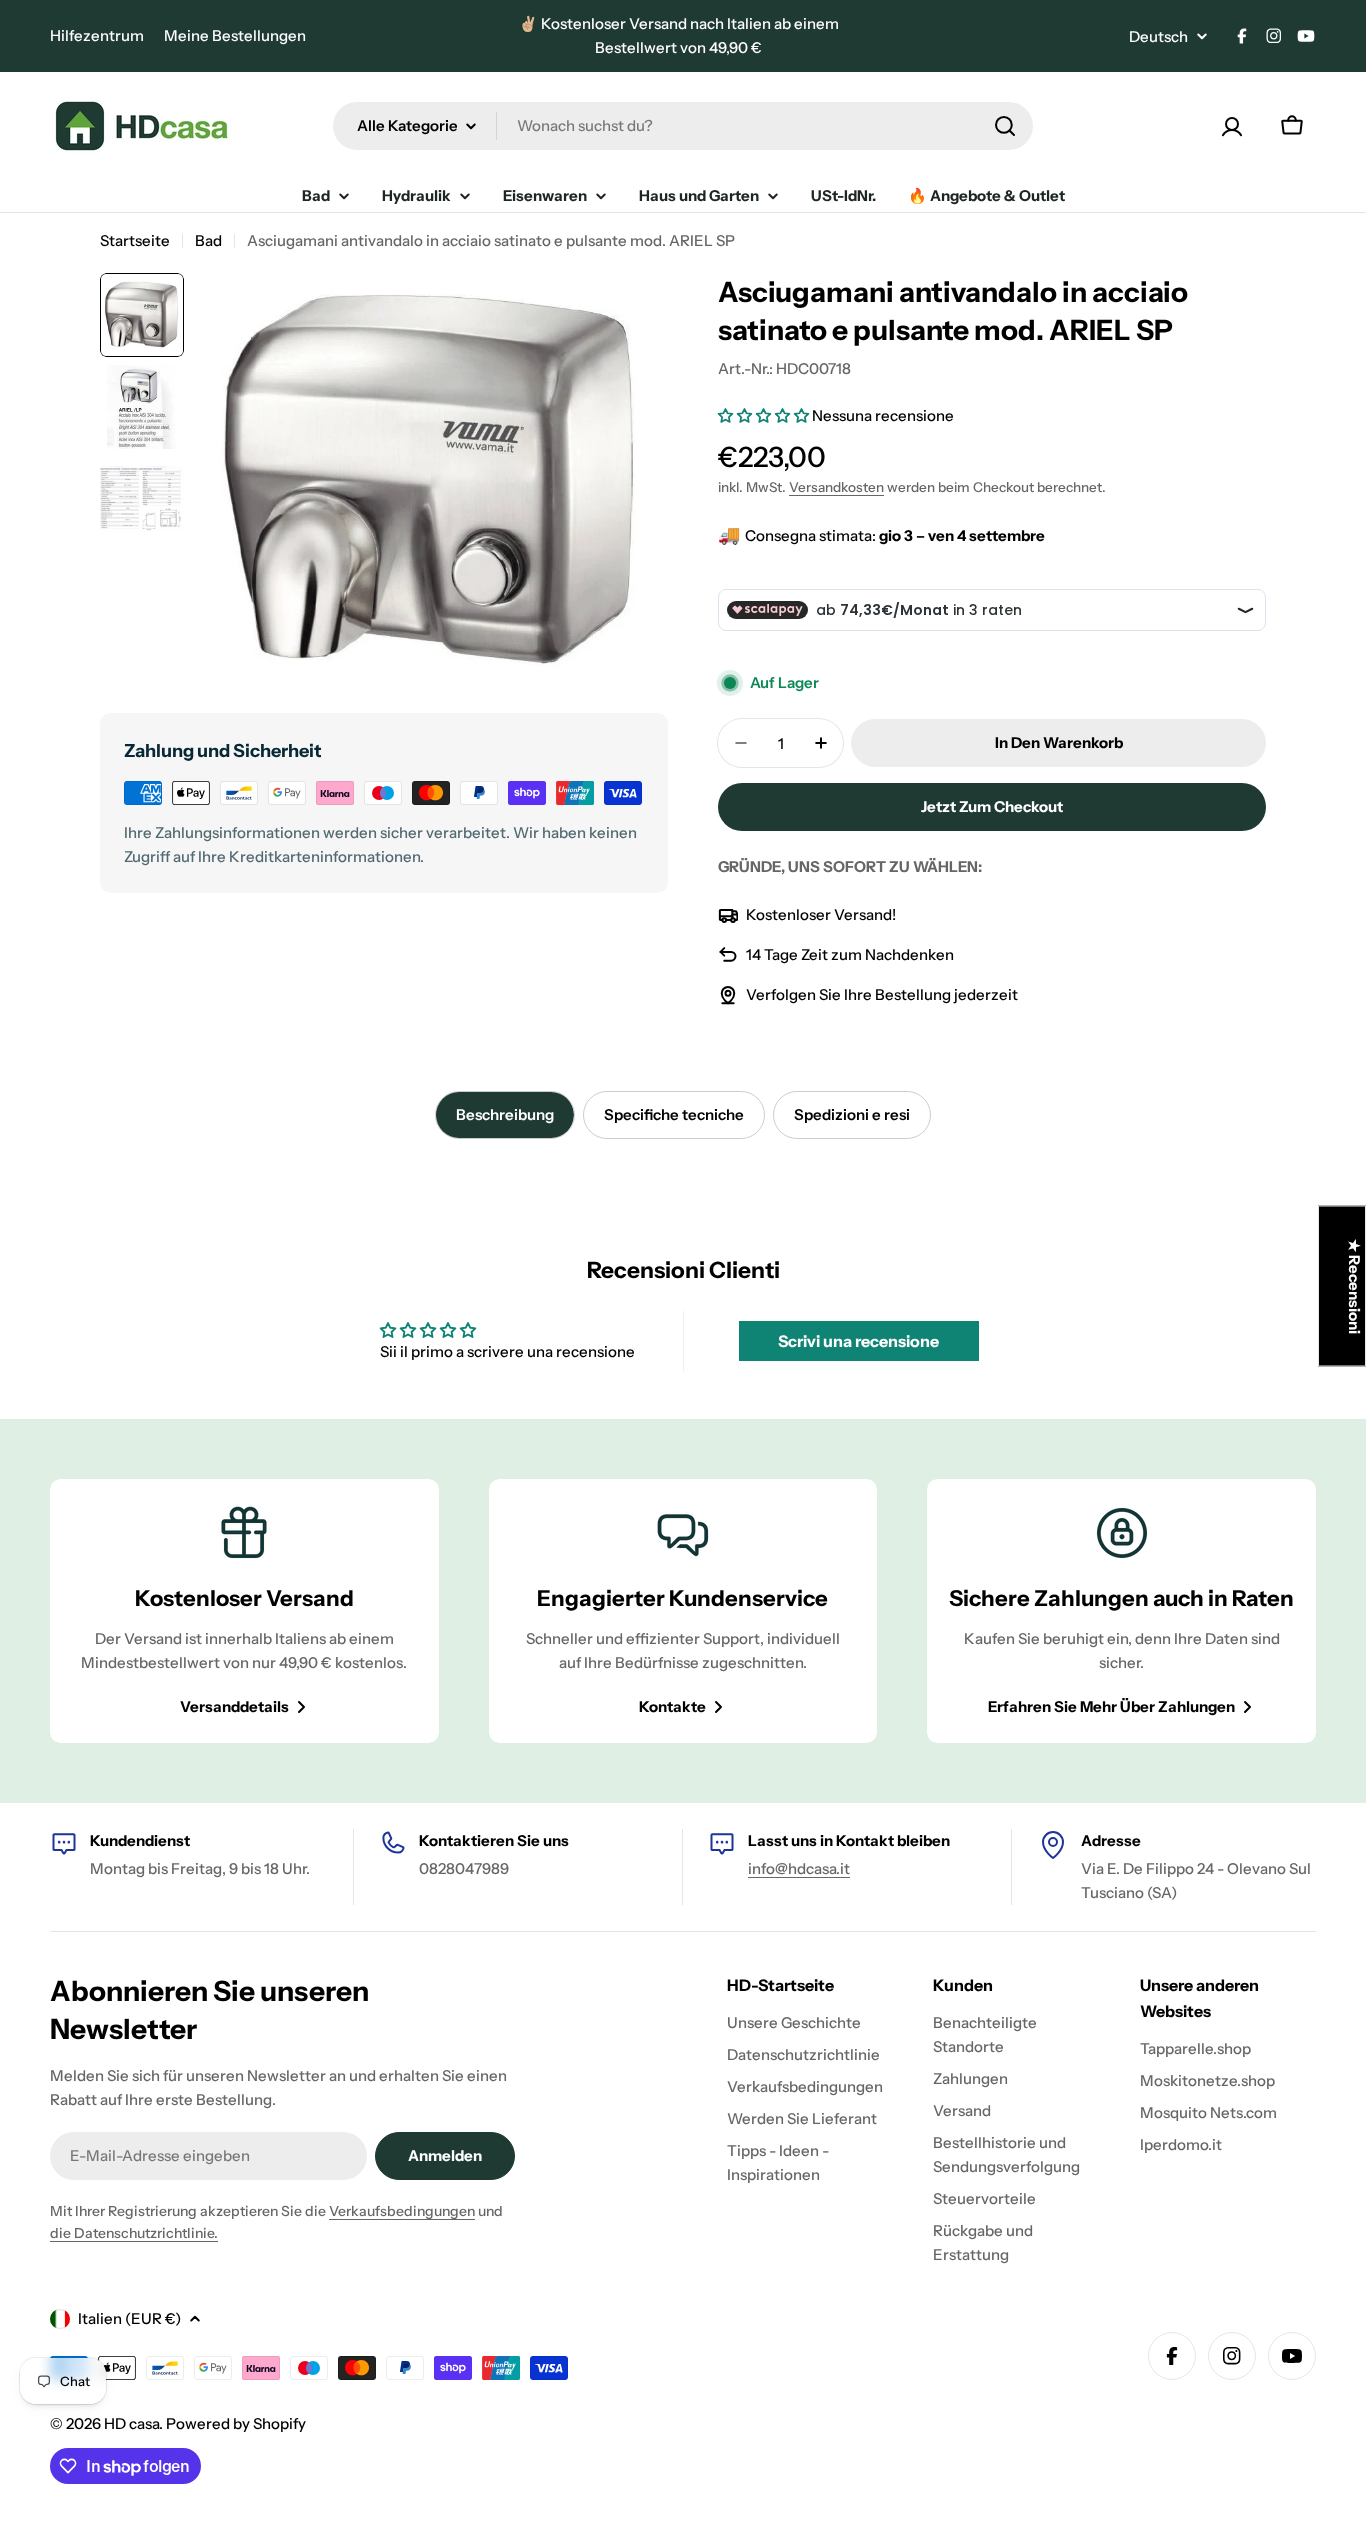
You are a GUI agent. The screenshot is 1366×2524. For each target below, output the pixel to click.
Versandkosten (836, 487)
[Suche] (1005, 126)
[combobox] (683, 126)
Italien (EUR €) (129, 2318)
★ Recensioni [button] (1354, 1286)
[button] (765, 415)
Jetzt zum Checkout (992, 806)
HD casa (131, 2423)
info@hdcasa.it (799, 1868)
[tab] (505, 1115)
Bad (208, 240)
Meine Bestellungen (235, 35)
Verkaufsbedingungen (402, 2211)
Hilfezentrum (97, 35)
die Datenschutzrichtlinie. (134, 2233)
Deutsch (1158, 36)
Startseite (135, 240)
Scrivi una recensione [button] (858, 1341)
